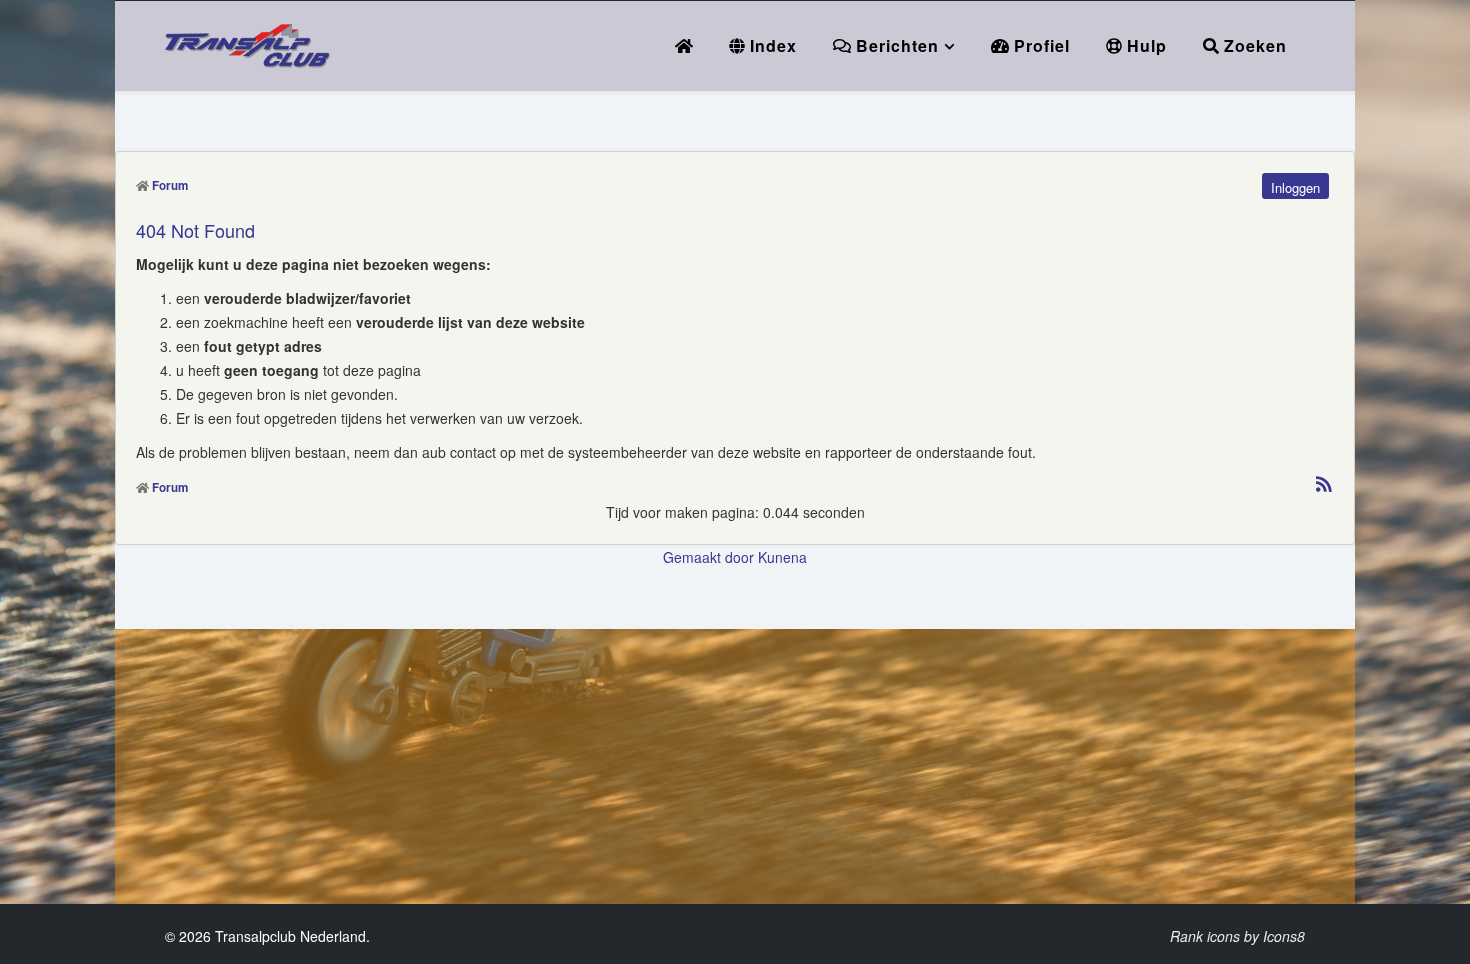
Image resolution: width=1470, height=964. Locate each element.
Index (771, 45)
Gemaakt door (710, 557)
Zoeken (1253, 45)
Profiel (1039, 45)
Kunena (782, 557)
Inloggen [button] (1295, 187)
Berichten (895, 45)
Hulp (1144, 45)
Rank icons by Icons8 (1237, 936)
